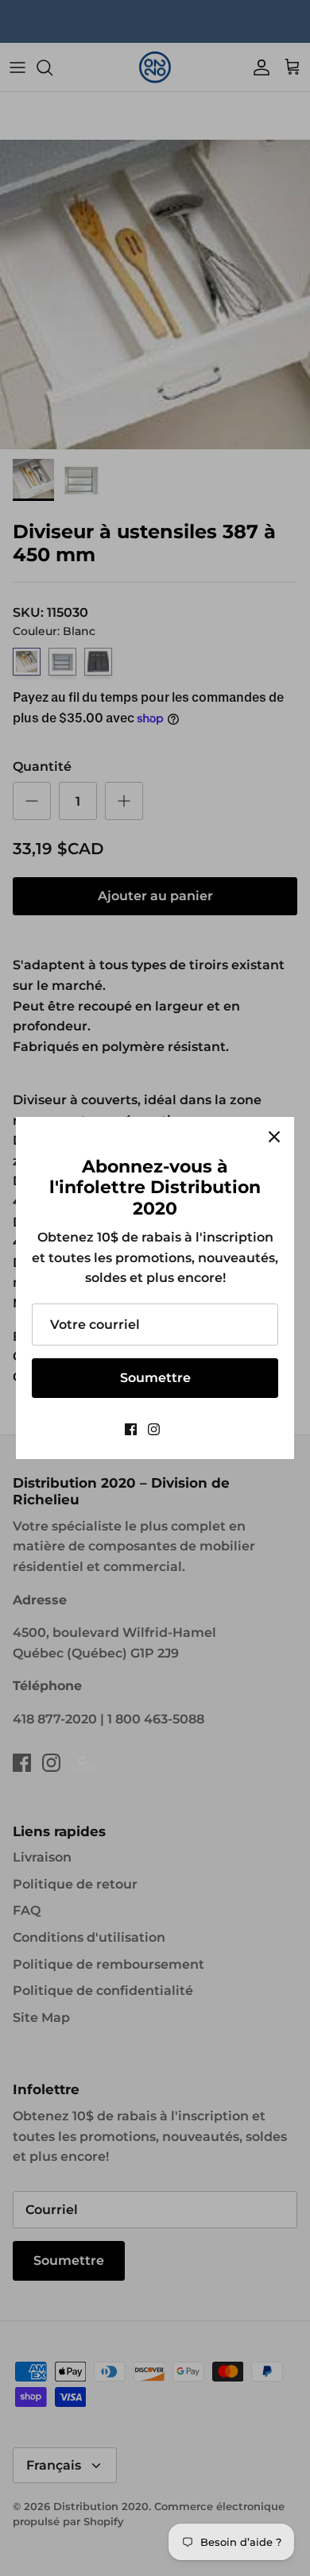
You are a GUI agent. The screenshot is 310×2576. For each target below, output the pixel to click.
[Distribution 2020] (178, 1429)
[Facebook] (131, 1429)
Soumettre (155, 1378)
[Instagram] (154, 1429)
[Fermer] (274, 1137)
